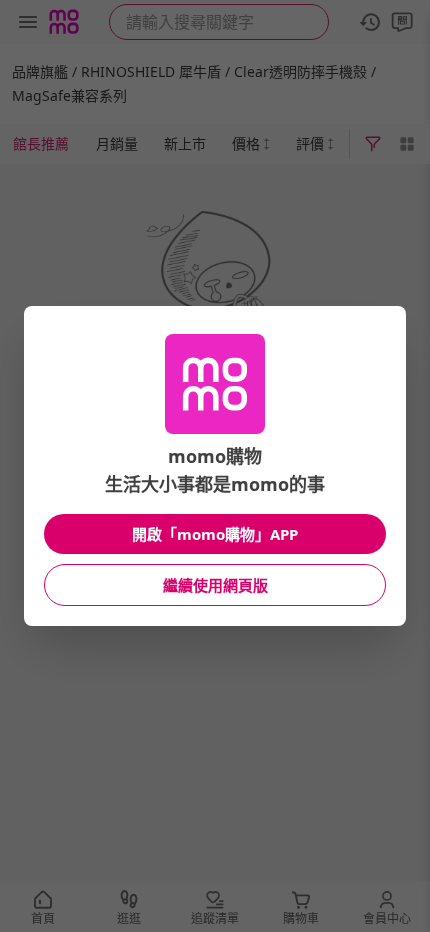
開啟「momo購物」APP (215, 534)
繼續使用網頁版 (215, 585)
